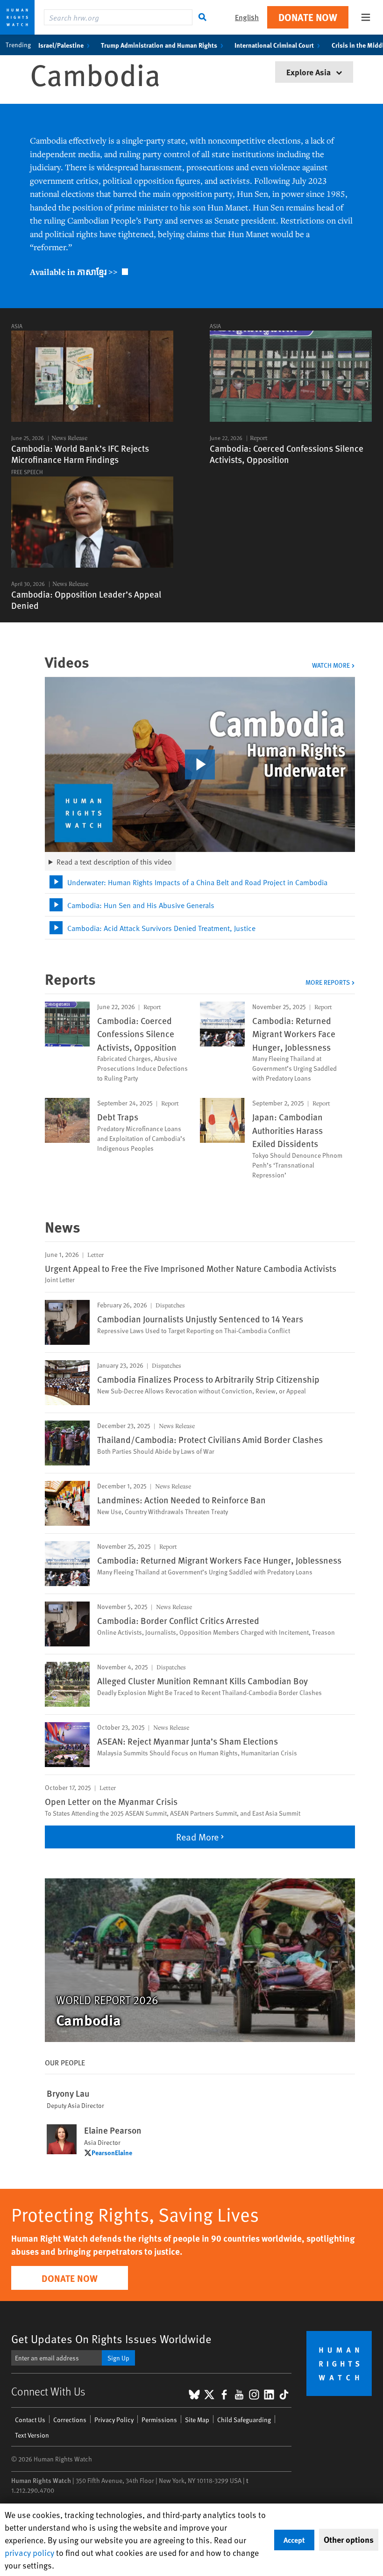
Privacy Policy (114, 2420)
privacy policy (29, 2552)
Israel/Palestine (61, 45)
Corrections (70, 2420)
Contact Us (30, 2420)
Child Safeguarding (244, 2420)
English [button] (247, 17)
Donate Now (308, 17)
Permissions (159, 2420)
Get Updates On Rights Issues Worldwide (111, 2339)
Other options (349, 2540)
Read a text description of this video (114, 861)
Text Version (32, 2435)
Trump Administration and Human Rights (159, 45)
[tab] (200, 882)
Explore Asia (309, 72)
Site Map (197, 2420)
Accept (294, 2540)
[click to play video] (200, 765)
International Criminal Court (274, 45)
